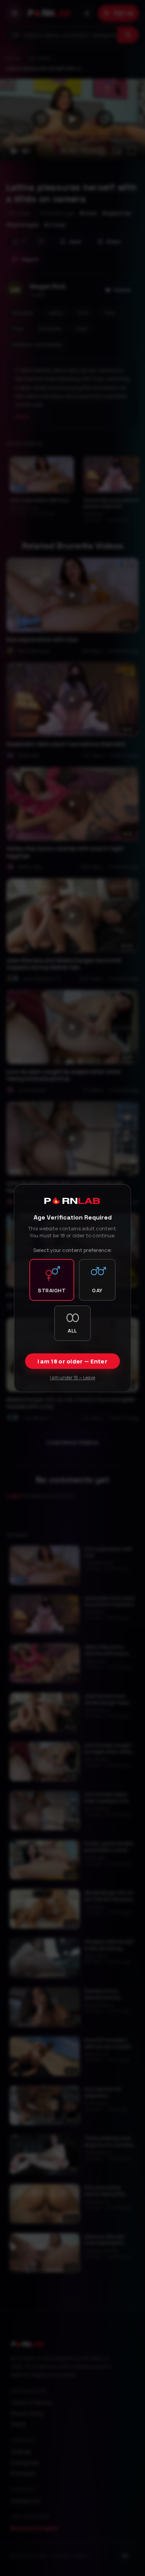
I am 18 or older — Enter (72, 1361)
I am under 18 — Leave (72, 1378)
